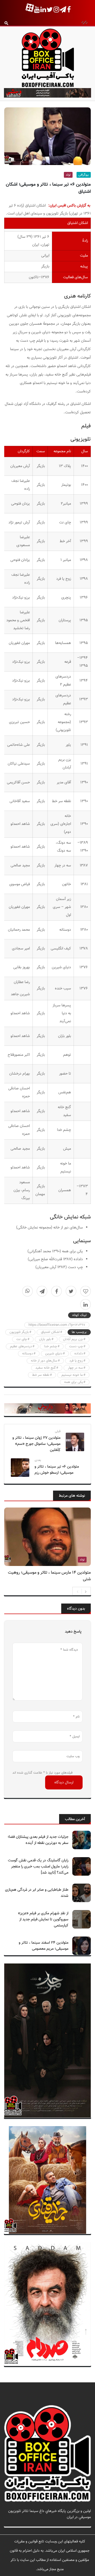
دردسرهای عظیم (21, 1346)
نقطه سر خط (41, 1375)
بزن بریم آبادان (73, 1339)
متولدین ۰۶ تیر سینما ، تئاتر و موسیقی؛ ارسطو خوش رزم (57, 1470)
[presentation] (78, 1591)
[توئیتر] (71, 1291)
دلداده (79, 1354)
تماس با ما (83, 2523)
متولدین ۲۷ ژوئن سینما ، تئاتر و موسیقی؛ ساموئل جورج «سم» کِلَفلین (36, 1444)
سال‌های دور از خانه (44, 1361)
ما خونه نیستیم (72, 1375)
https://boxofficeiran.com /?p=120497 (57, 1325)
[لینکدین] (85, 1304)
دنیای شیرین (54, 1354)
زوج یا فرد (76, 1361)
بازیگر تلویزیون (19, 1332)
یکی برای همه (73, 1382)
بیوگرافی (84, 175)
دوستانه (28, 1354)
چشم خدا (51, 1346)
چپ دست (76, 1346)
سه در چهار (75, 1368)
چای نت (22, 1339)
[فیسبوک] (56, 1291)
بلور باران (45, 1339)
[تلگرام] (42, 1291)
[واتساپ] (27, 1291)
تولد (68, 175)
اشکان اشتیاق (50, 1332)
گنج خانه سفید (46, 1368)
